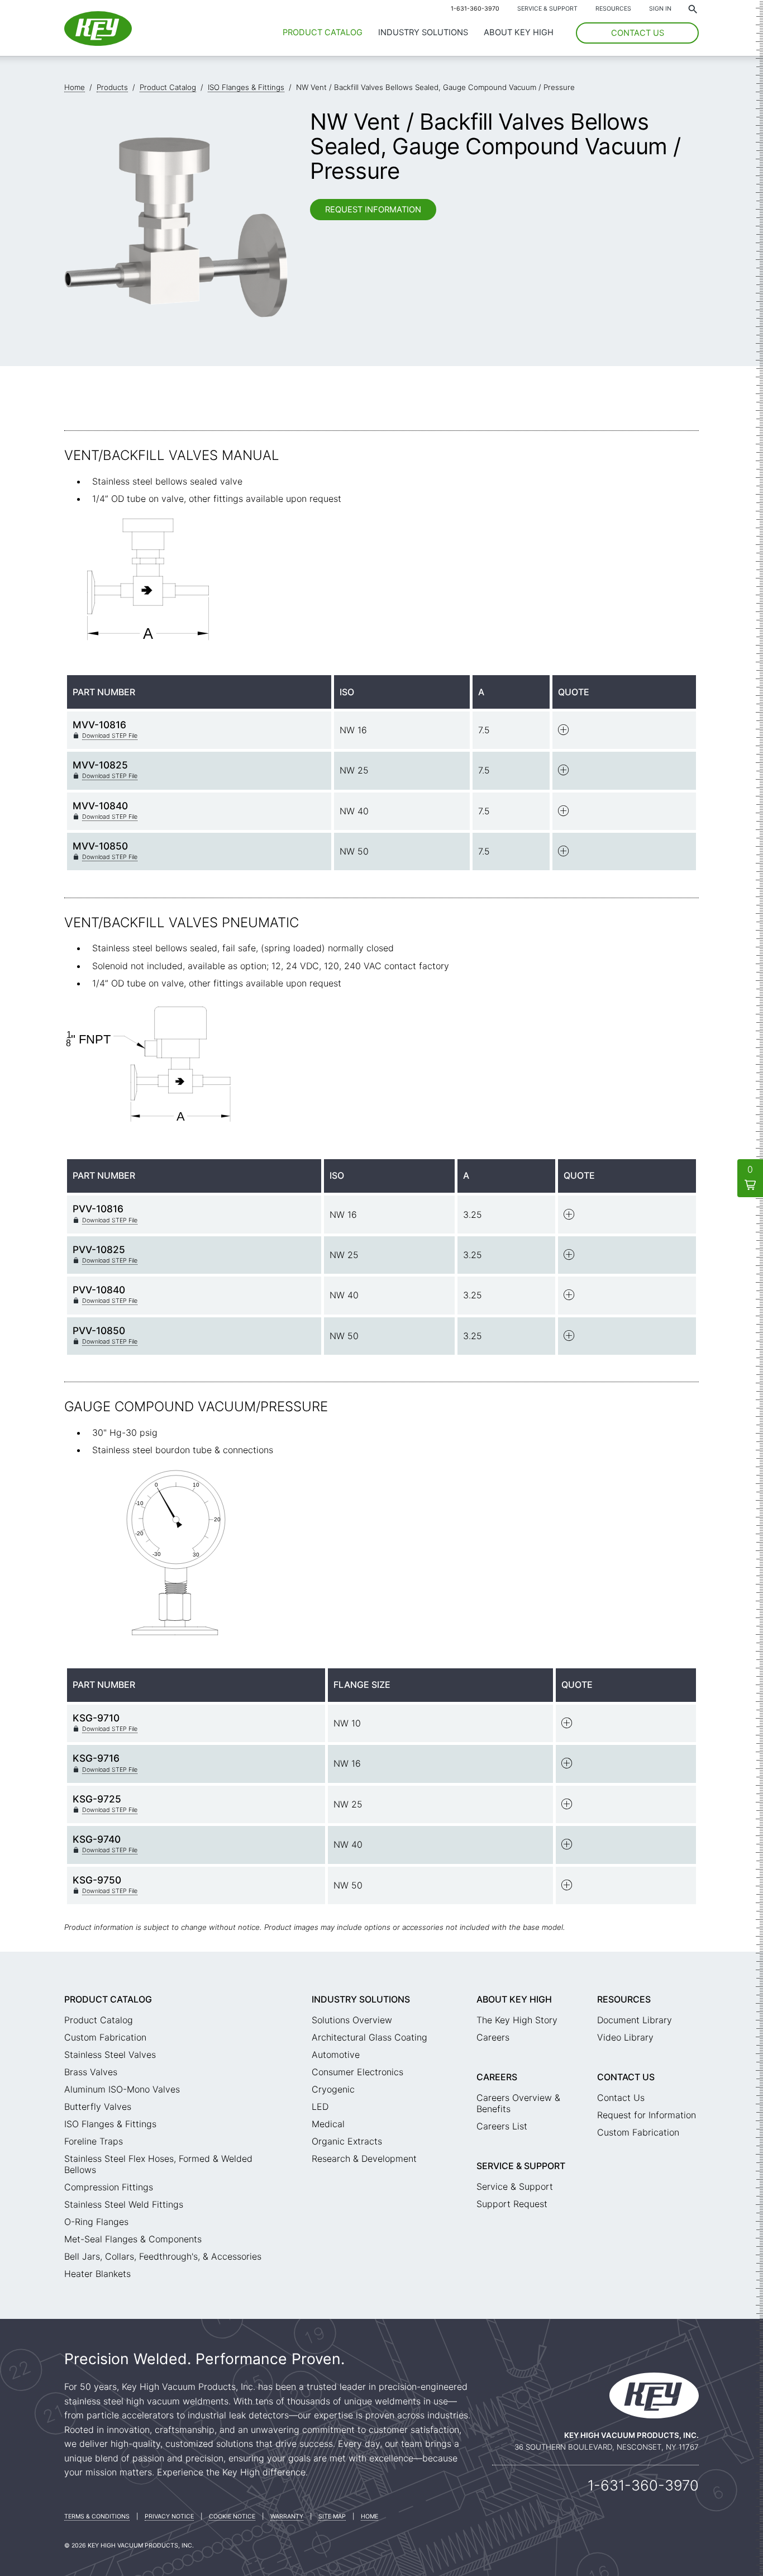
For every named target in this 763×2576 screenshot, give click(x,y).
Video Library (625, 2037)
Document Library (635, 2020)
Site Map (332, 2516)
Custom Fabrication (105, 2037)
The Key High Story (517, 2020)
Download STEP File (110, 736)
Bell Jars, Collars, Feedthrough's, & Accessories (163, 2256)
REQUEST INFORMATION (373, 210)
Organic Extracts (347, 2141)
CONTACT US (638, 33)
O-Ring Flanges (96, 2222)
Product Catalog (323, 32)
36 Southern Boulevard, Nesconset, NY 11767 (607, 2447)
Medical (328, 2124)
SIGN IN (660, 9)
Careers (493, 2037)
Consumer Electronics (357, 2072)
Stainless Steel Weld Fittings (124, 2204)
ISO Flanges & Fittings (110, 2124)
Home (369, 2516)
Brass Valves (91, 2072)
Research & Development (364, 2158)
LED (320, 2107)
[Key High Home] (98, 42)
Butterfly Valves (98, 2107)
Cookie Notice (232, 2516)
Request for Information (647, 2115)
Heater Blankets (97, 2274)
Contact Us (626, 2077)
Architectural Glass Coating (369, 2037)
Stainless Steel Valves (110, 2055)
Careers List (502, 2126)
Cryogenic (333, 2089)
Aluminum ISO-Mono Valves (122, 2089)
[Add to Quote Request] (564, 732)
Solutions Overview (352, 2020)
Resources (613, 9)
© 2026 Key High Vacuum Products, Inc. (129, 2546)
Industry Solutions (423, 32)
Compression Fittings (109, 2187)
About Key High (519, 32)
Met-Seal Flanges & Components (133, 2239)
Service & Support (547, 9)
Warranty (287, 2516)
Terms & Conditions (97, 2516)
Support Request (512, 2204)
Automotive (336, 2055)
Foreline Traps (94, 2141)
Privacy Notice (169, 2516)
